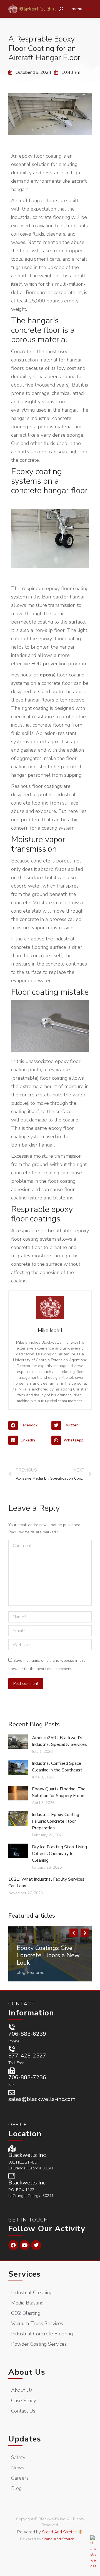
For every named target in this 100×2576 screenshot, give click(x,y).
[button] (28, 1426)
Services (25, 2274)
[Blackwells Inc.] (12, 2149)
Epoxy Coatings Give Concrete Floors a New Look (48, 1955)
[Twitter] (36, 2245)
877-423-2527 (27, 2056)
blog (21, 1973)
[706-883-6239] (12, 2027)
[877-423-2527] (12, 2049)
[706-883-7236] (12, 2071)
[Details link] (21, 1940)
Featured (36, 1973)
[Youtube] (25, 2245)
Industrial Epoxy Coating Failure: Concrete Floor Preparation (56, 1821)
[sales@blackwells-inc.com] (12, 2093)
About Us (27, 2372)
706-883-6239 (27, 2034)
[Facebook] (13, 2245)
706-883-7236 (27, 2077)
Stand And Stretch (59, 2532)
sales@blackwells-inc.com (42, 2099)
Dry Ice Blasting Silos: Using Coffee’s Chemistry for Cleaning (59, 1854)
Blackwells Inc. (27, 2155)
